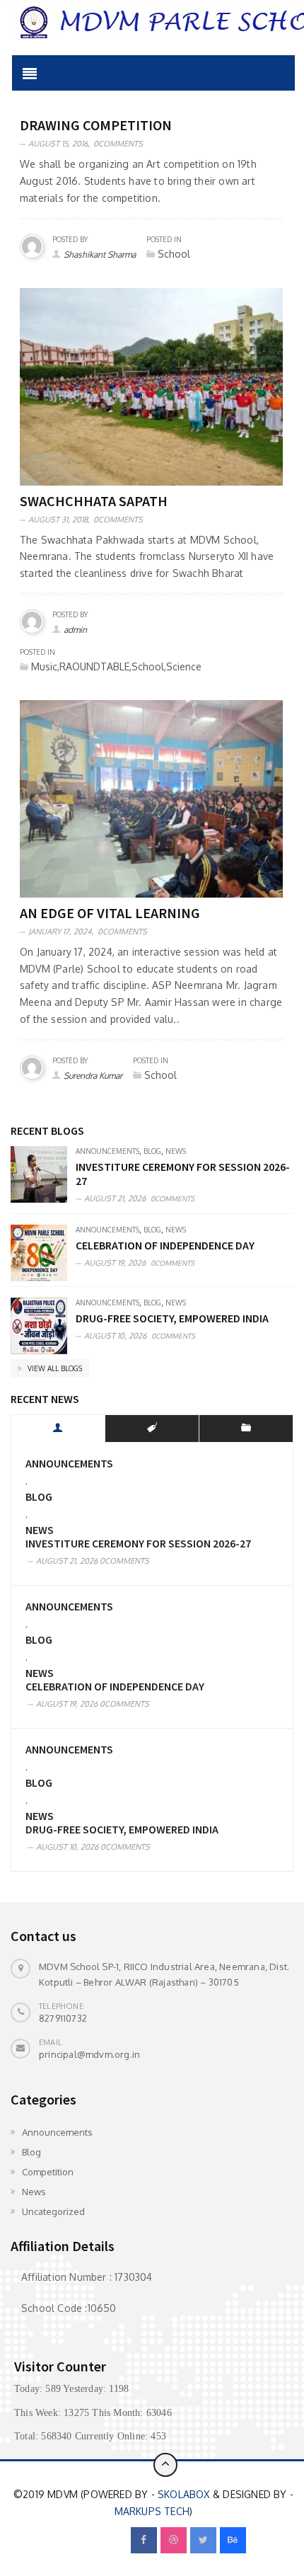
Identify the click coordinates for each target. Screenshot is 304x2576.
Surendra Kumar (93, 1076)
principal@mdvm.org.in (89, 2054)
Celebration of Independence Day (165, 1245)
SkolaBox (184, 2494)
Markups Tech (152, 2511)
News (176, 1151)
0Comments (118, 144)
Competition (48, 2172)
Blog (152, 1151)
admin (75, 630)
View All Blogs (54, 1368)
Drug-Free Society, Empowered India (172, 1318)
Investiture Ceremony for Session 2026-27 (138, 1544)
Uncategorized (53, 2211)
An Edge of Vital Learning (110, 913)
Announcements (107, 1151)
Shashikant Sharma (100, 254)
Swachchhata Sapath (94, 501)
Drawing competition (96, 125)
